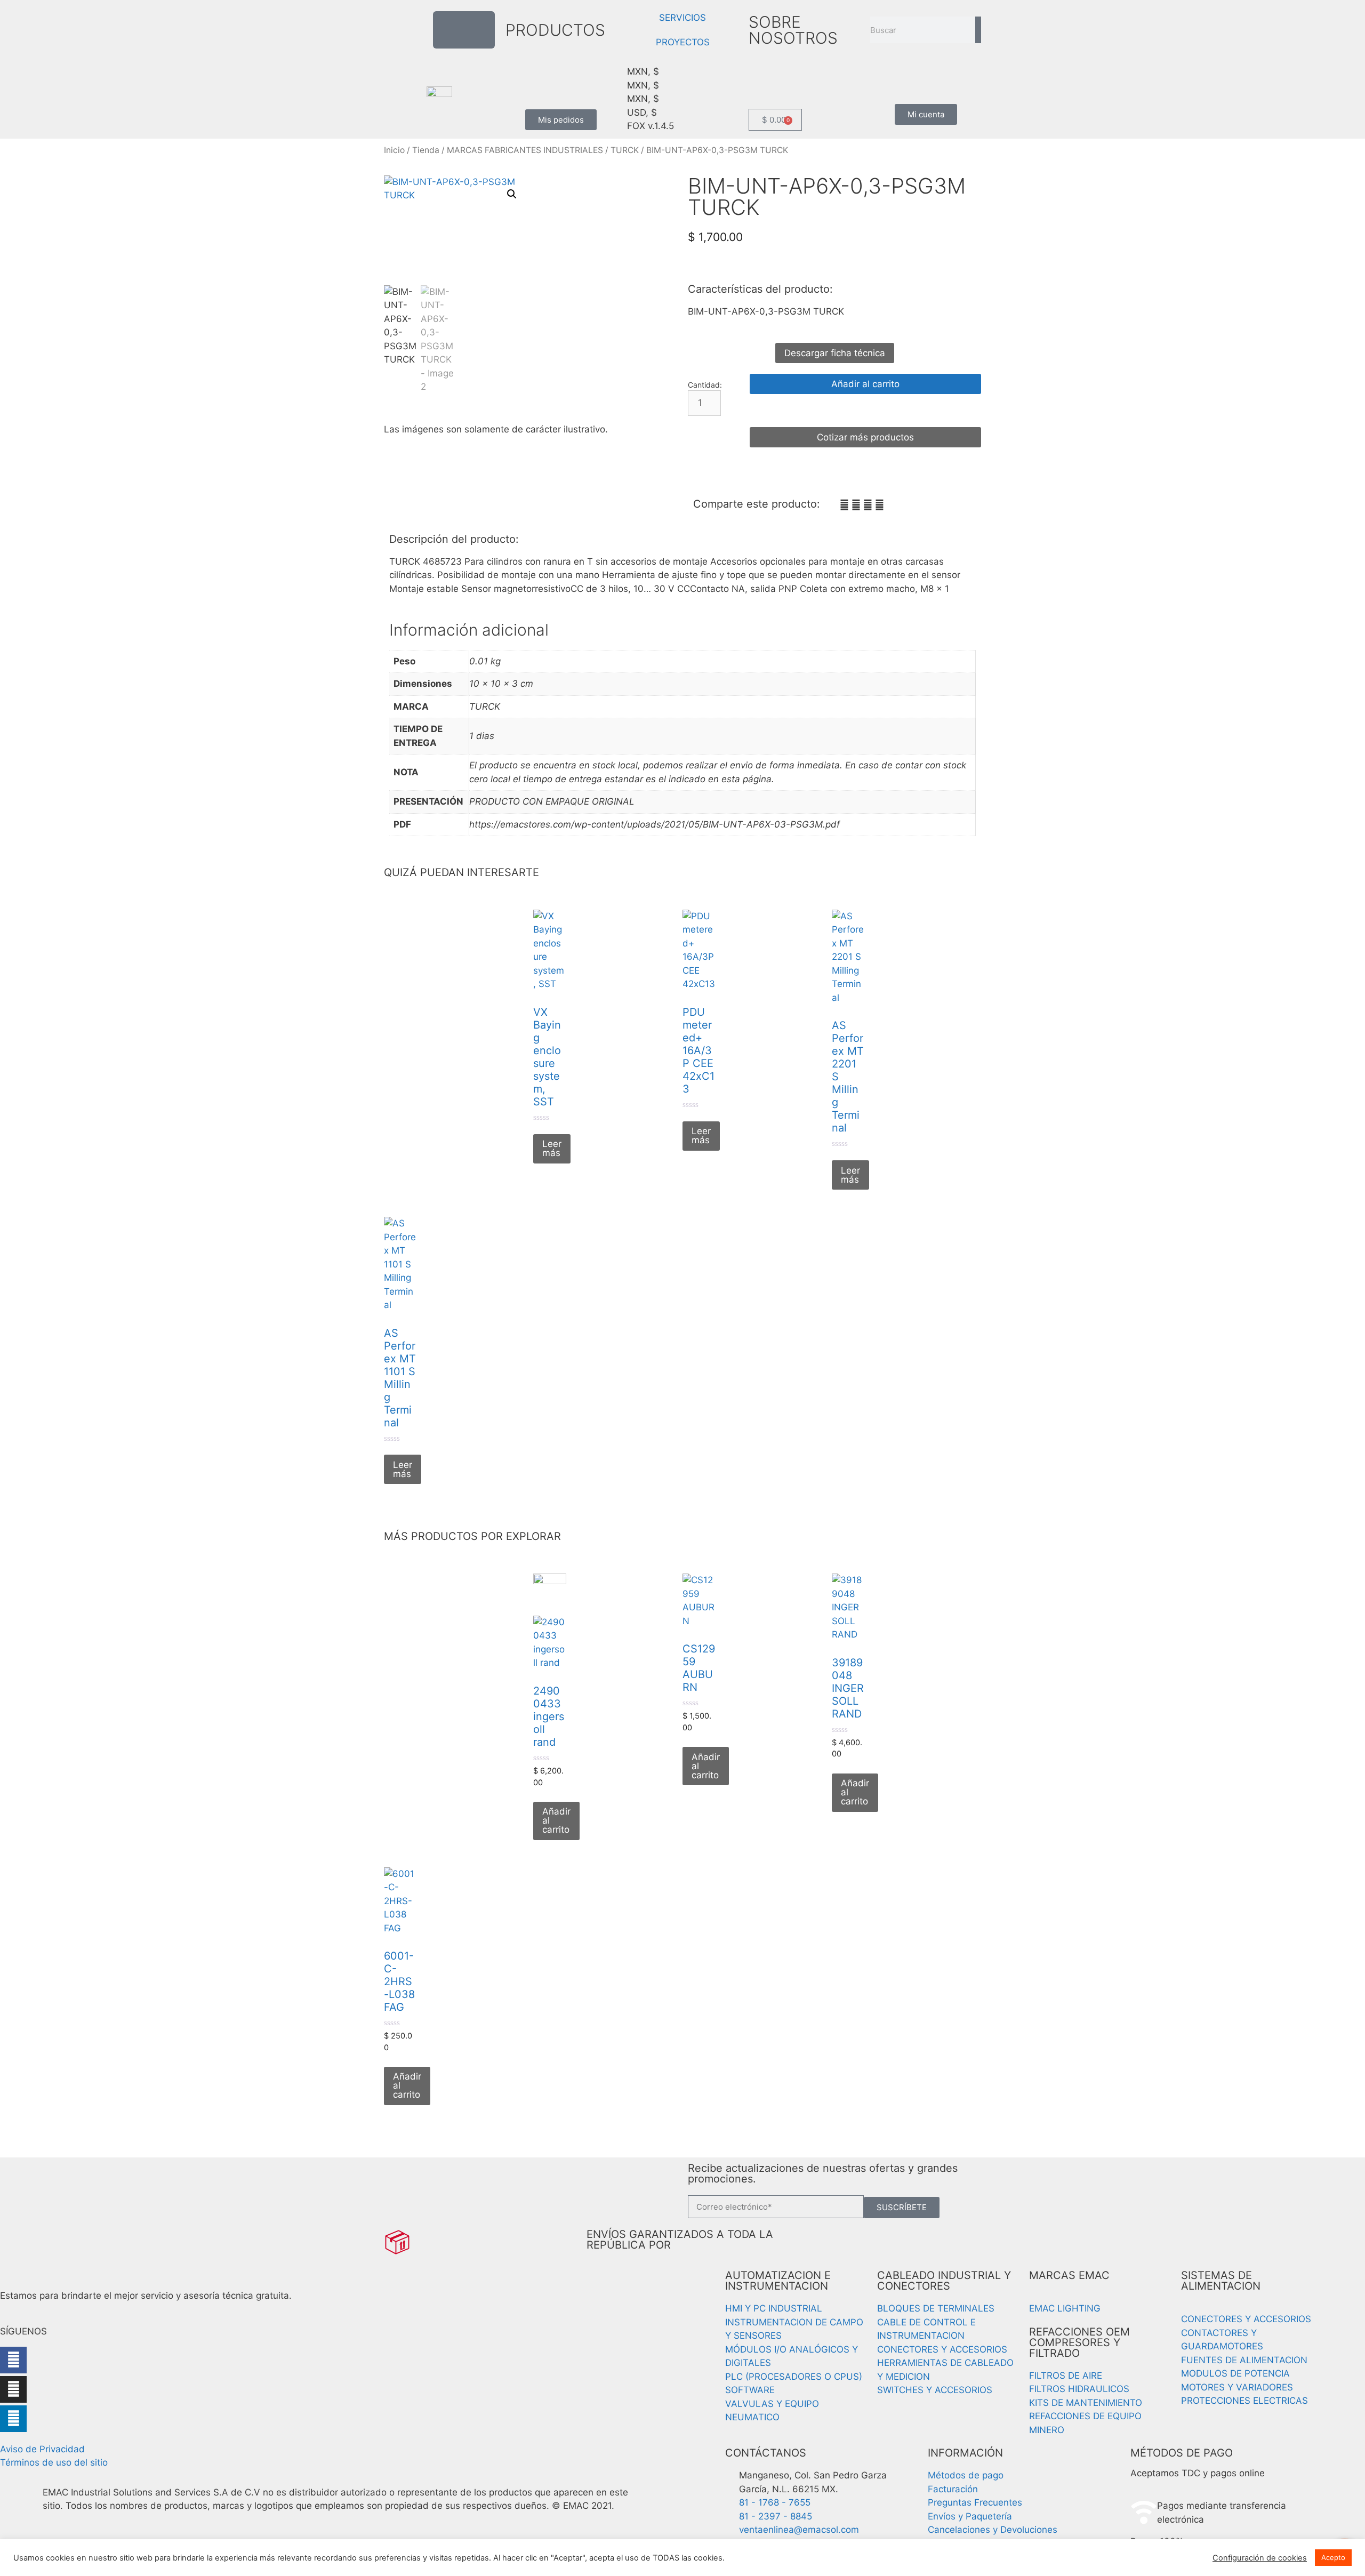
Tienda (426, 150)
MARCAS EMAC (1069, 2275)
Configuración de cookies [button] (1260, 2558)
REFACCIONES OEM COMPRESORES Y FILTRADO (1079, 2342)
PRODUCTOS (555, 30)
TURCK (625, 150)
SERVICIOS (682, 18)
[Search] (978, 30)
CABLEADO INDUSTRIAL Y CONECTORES (944, 2281)
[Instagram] (13, 2389)
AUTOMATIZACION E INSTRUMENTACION (778, 2281)
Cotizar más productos (865, 437)
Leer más (552, 1148)
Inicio (394, 150)
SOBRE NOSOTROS (793, 30)
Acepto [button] (1333, 2557)
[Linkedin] (13, 2419)
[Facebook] (13, 2360)
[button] (512, 194)
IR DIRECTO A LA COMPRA (866, 411)
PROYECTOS (683, 42)
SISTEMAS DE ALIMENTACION (1221, 2281)
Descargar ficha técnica (835, 353)
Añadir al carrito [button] (556, 1820)
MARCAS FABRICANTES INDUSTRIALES (525, 150)
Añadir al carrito (865, 384)
